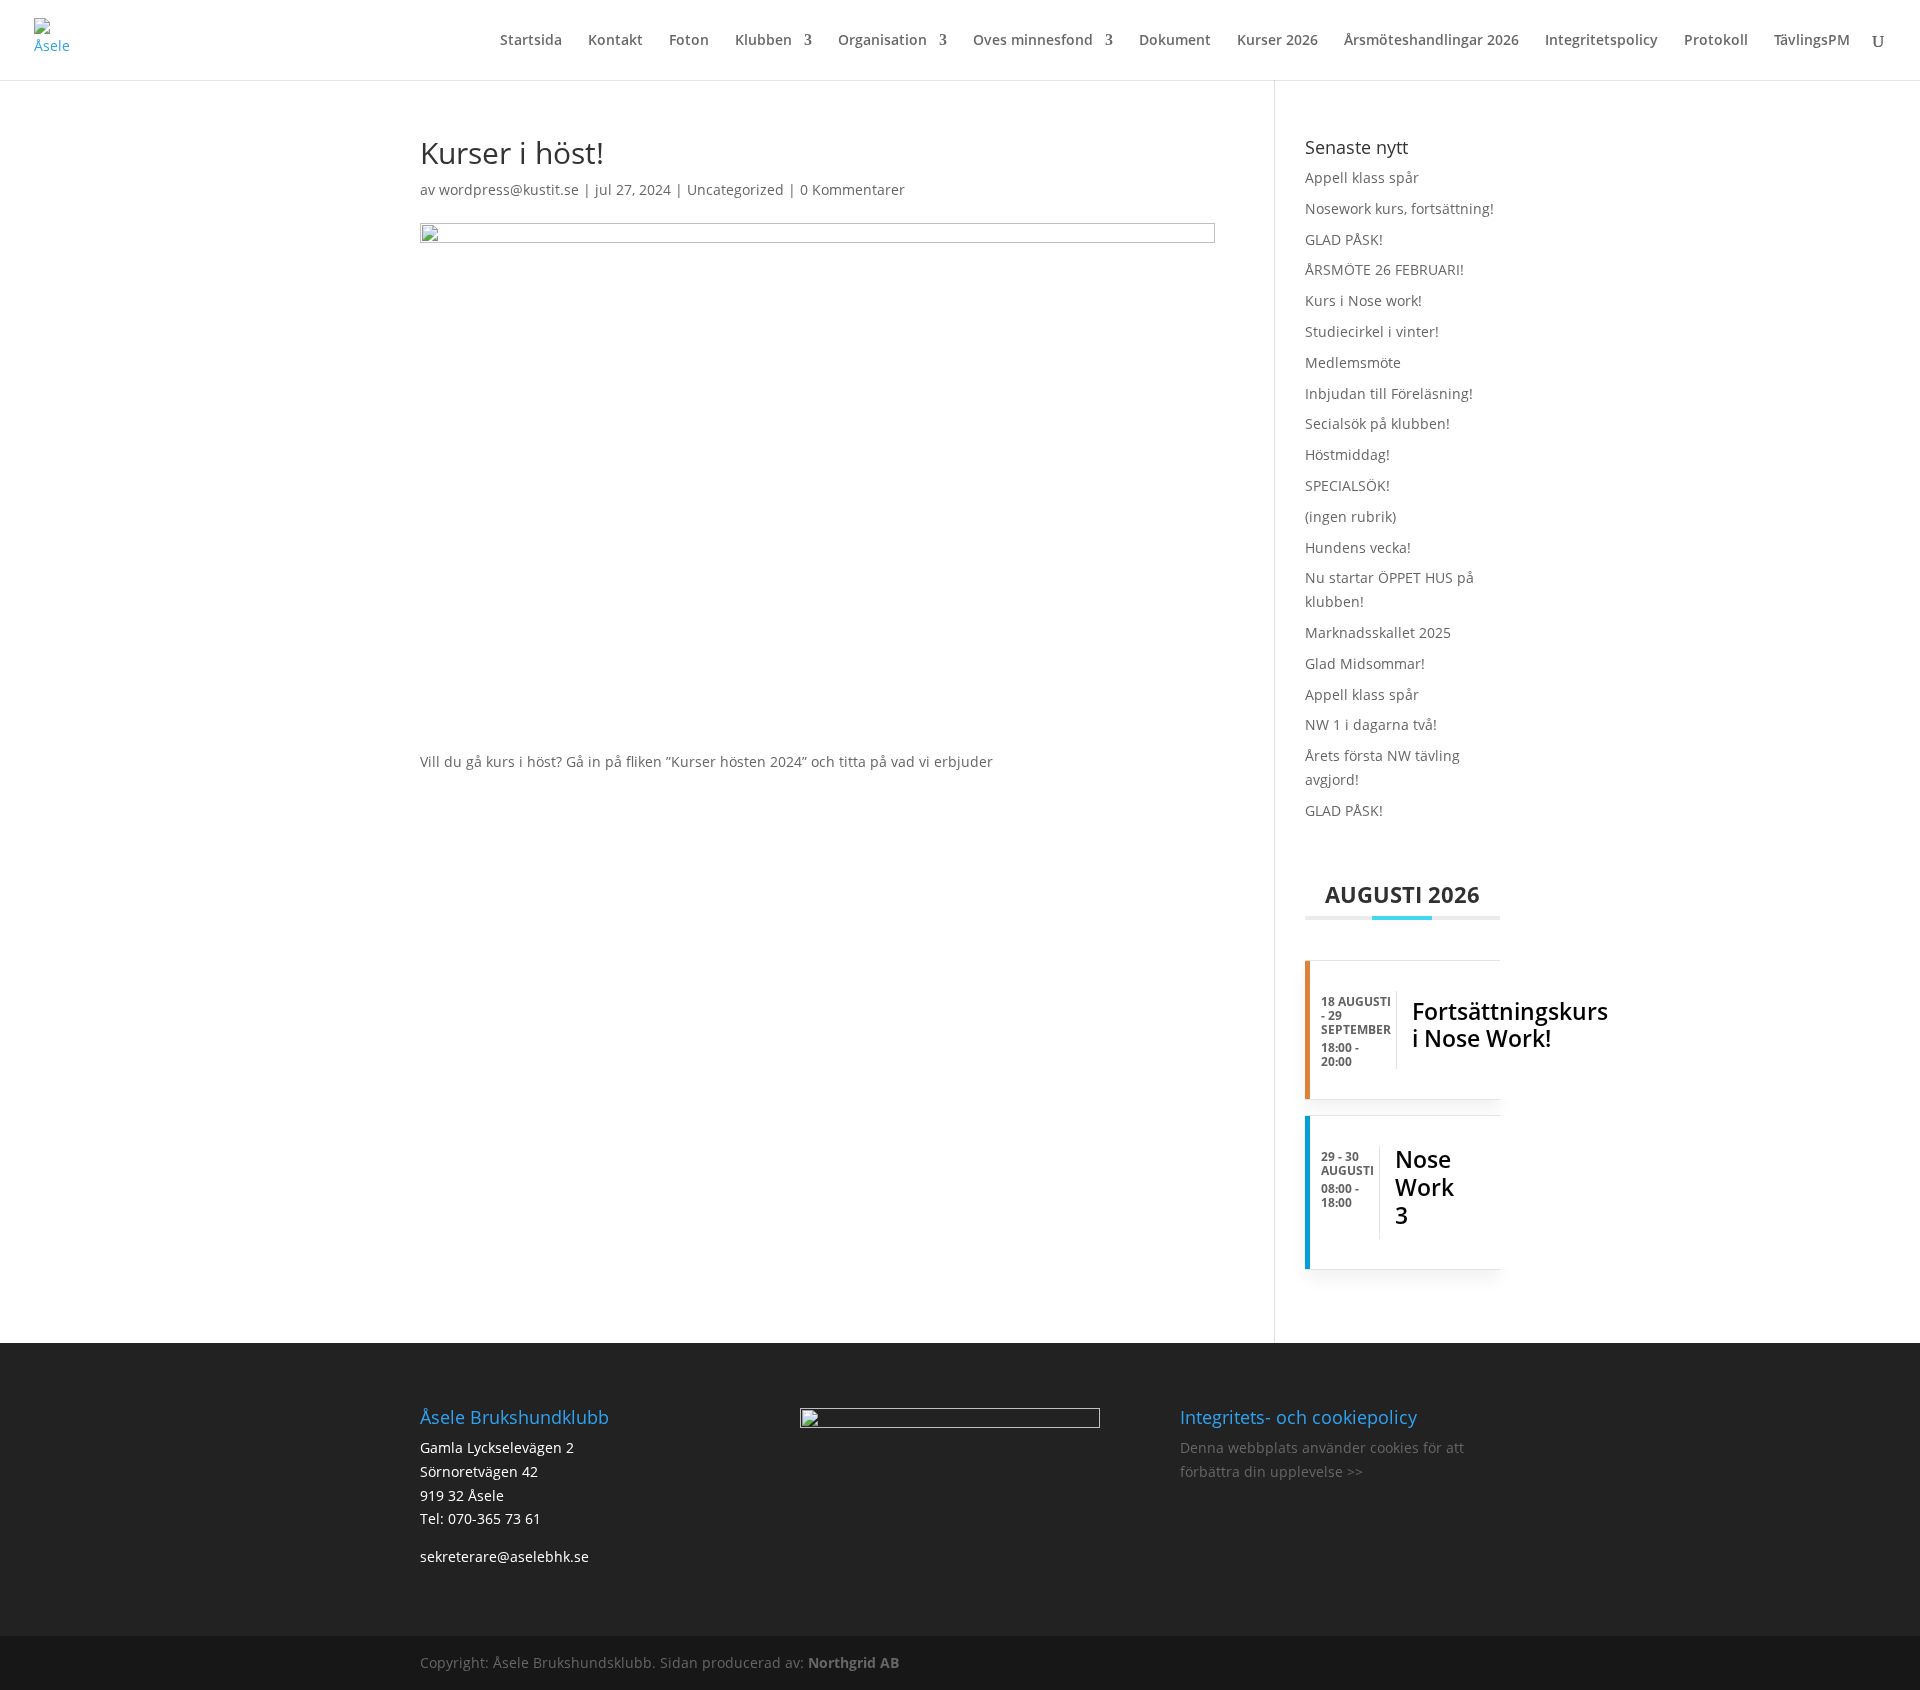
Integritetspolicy (1601, 41)
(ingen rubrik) (1350, 516)
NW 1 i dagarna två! (1371, 724)
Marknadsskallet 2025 (1378, 632)
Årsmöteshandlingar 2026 (1431, 41)
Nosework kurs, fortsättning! (1399, 208)
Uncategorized (735, 189)
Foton (689, 41)
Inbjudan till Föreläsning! (1389, 393)
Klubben (763, 41)
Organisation (882, 41)
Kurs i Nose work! (1363, 300)
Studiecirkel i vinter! (1372, 331)
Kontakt (615, 41)
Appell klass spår (1362, 177)
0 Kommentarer (852, 189)
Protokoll (1716, 41)
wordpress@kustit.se (509, 189)
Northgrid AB (853, 1662)
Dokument (1175, 41)
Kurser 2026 (1277, 41)
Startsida (531, 41)
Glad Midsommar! (1365, 663)
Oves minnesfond (1033, 41)
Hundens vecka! (1358, 547)
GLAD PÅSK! (1344, 239)
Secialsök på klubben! (1377, 423)
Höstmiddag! (1347, 454)
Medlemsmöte (1353, 362)
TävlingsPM (1812, 41)
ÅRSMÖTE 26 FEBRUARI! (1384, 269)
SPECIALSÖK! (1347, 485)
